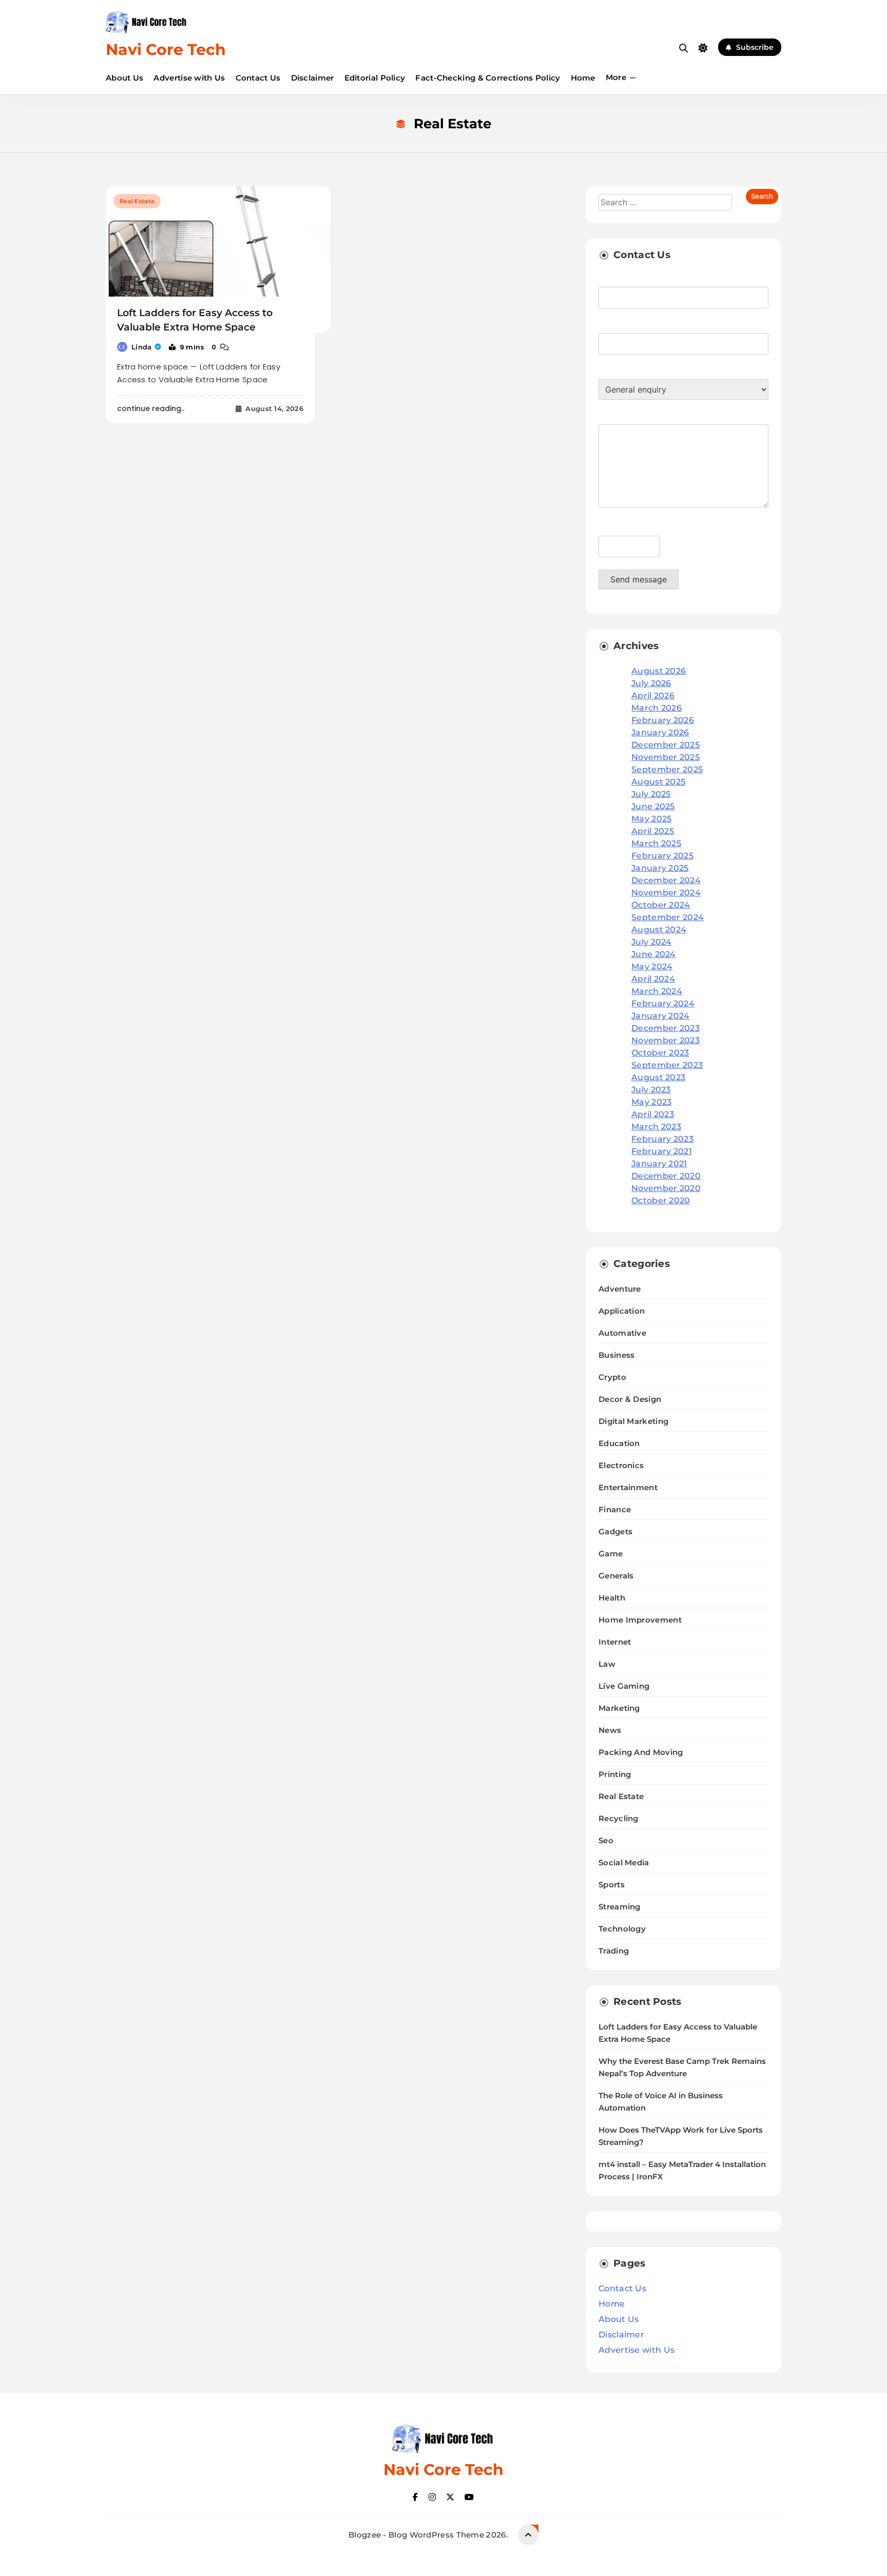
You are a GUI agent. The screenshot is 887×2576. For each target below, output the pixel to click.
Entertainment (628, 1487)
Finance (615, 1509)
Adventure (620, 1289)
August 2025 (658, 782)
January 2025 (660, 868)
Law (607, 1664)
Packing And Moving (641, 1752)
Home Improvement (640, 1620)
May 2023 (651, 1102)
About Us (124, 78)
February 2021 (662, 1151)
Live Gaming (624, 1686)
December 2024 (666, 880)
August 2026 (659, 671)
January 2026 (660, 733)
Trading (614, 1951)
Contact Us (258, 78)
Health (612, 1598)
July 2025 (651, 794)
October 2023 (660, 1053)
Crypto (612, 1377)
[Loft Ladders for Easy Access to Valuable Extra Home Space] (218, 259)
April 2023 (653, 1114)
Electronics (621, 1465)
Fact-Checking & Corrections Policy (488, 78)
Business (616, 1355)
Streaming (620, 1907)
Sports (612, 1885)
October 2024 (661, 905)
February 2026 (663, 720)
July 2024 (652, 942)
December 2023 (666, 1028)
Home (583, 78)
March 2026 (657, 708)
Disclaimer (313, 78)
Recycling (619, 1818)
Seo (606, 1840)
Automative (622, 1333)
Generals (616, 1576)
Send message (639, 579)
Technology (622, 1929)
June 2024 (654, 954)
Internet (615, 1642)
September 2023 (667, 1065)
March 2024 (657, 991)
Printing (615, 1774)
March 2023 (656, 1127)
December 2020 (666, 1176)
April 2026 (653, 696)
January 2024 (661, 1016)
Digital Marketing (633, 1421)
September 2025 (667, 769)
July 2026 (651, 683)
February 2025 (662, 856)
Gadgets (615, 1531)
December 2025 (666, 745)
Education (619, 1443)
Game (611, 1554)
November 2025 (666, 757)
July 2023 (651, 1090)
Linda (142, 347)
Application (622, 1311)
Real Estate (137, 201)
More (616, 77)
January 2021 (659, 1164)
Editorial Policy (375, 78)
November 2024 (666, 893)
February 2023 (662, 1139)
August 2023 (658, 1077)
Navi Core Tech (166, 50)
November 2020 (666, 1188)
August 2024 (659, 930)
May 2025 (651, 819)
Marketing (619, 1708)
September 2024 (668, 917)
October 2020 (661, 1201)
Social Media (624, 1862)
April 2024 (653, 979)
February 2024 (663, 1003)
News (610, 1730)
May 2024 (652, 967)
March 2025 (656, 843)
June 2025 (653, 806)
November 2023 (666, 1040)
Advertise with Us (189, 78)
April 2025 (653, 831)
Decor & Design (630, 1399)
